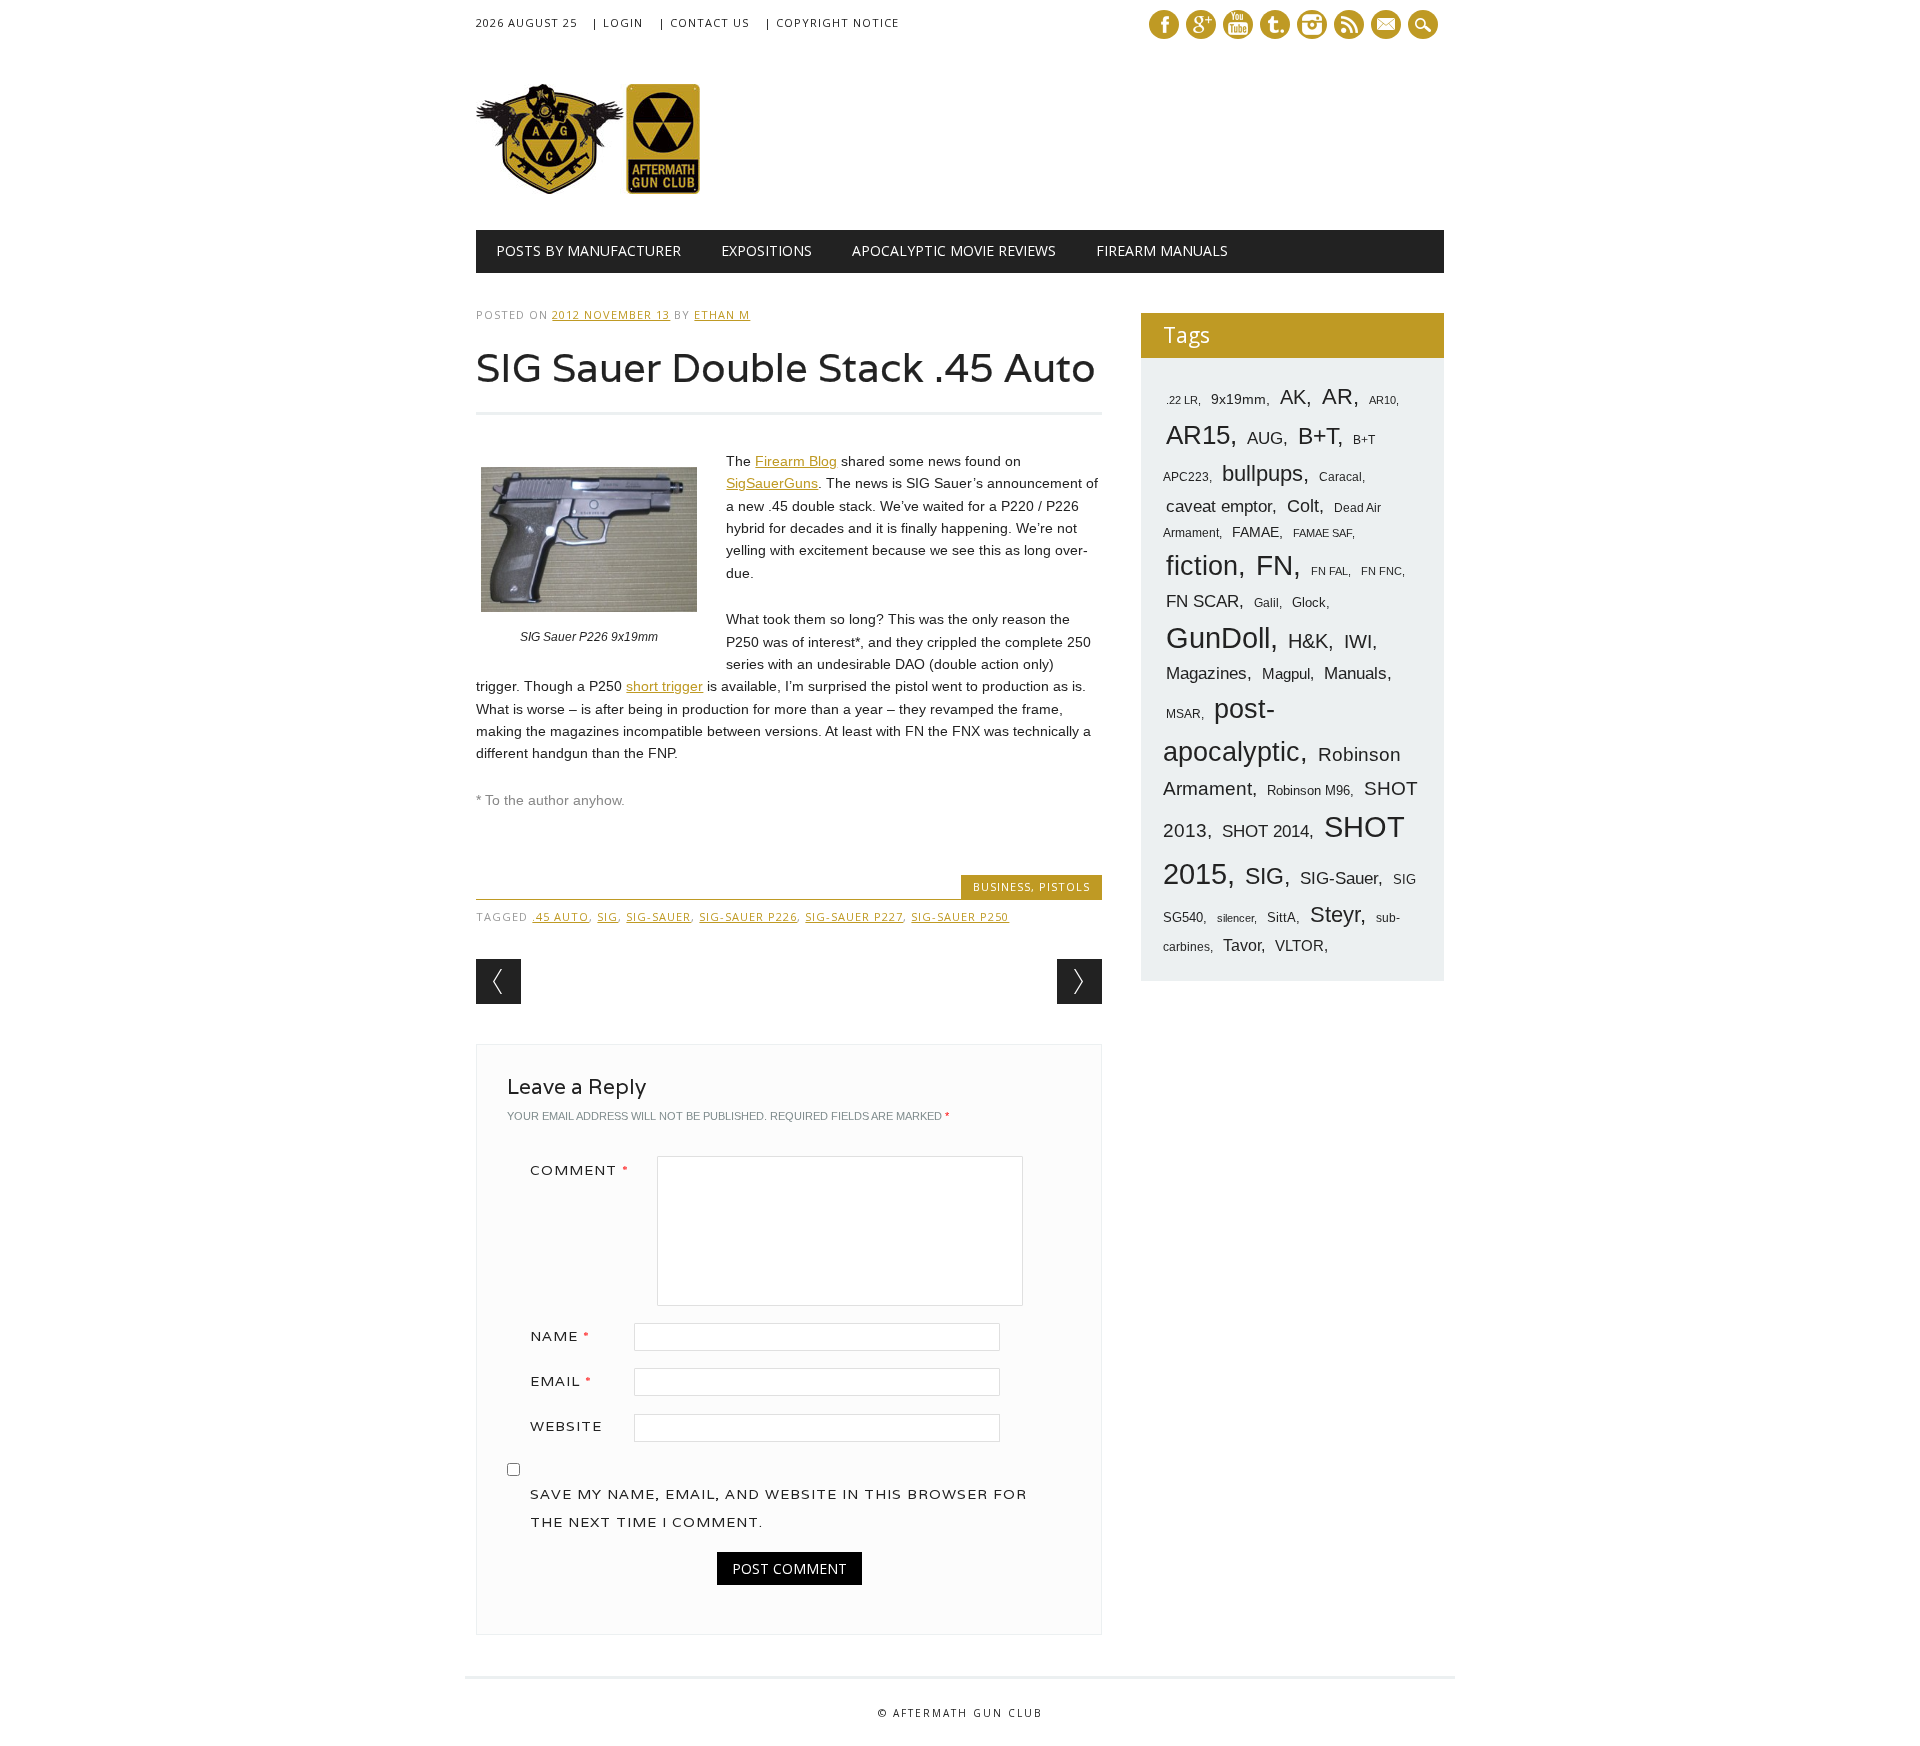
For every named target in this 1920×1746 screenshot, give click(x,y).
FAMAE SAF (1322, 533)
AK (1293, 397)
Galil (1266, 603)
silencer (1235, 918)
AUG (1265, 438)
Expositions (766, 250)
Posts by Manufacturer (588, 250)
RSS (1349, 24)
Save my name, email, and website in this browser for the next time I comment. (778, 1508)
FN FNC (1381, 571)
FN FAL (1329, 571)
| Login (617, 22)
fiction (1202, 566)
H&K (1308, 640)
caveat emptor (1219, 506)
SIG (607, 916)
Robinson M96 (1308, 790)
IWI (1358, 641)
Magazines (1206, 673)
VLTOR (1299, 945)
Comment (579, 1170)
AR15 (1198, 435)
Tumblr (1275, 24)
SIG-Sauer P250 (960, 916)
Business (1002, 886)
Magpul (1286, 673)
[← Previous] (498, 981)
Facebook (1164, 24)
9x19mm (1238, 399)
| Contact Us (703, 22)
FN (1274, 565)
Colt (1303, 506)
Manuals (1355, 673)
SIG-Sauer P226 (748, 916)
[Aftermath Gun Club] (626, 189)
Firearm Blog (796, 461)
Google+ (1201, 24)
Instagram (1312, 24)
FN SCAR (1202, 601)
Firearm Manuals (1162, 250)
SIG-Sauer (658, 916)
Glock (1309, 602)
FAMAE (1255, 532)
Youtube (1238, 24)
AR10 (1382, 400)
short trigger (664, 686)
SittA (1281, 917)
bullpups (1262, 473)
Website (566, 1426)
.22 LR (1182, 400)
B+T (1317, 436)
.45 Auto (560, 916)
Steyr (1335, 914)
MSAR (1183, 714)
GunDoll (1218, 638)
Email (561, 1381)
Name (560, 1336)
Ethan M (722, 314)
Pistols (1064, 886)
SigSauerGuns (772, 483)
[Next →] (1079, 981)
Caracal (1340, 477)
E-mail (1388, 26)
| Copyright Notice (831, 22)
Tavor (1242, 945)
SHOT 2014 (1265, 831)
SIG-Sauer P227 (854, 916)
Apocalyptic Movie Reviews (954, 250)
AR (1337, 396)
